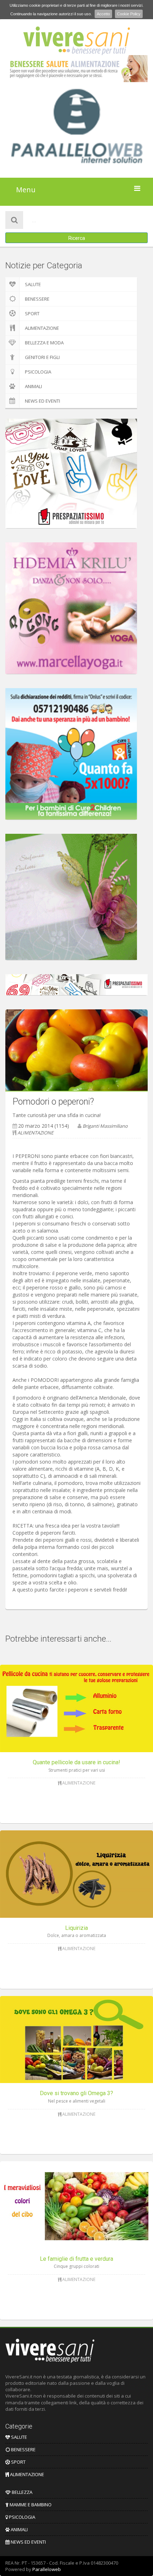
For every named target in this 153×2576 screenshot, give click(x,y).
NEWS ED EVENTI (43, 401)
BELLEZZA (22, 2492)
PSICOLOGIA (38, 372)
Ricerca (77, 238)
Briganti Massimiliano (105, 1126)
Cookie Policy (129, 14)
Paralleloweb (47, 2569)
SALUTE (33, 284)
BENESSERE (37, 299)
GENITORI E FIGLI (42, 357)
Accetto (103, 14)
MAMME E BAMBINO (30, 2505)
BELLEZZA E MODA (44, 343)
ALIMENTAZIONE (42, 328)
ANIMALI (33, 386)
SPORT (32, 313)
